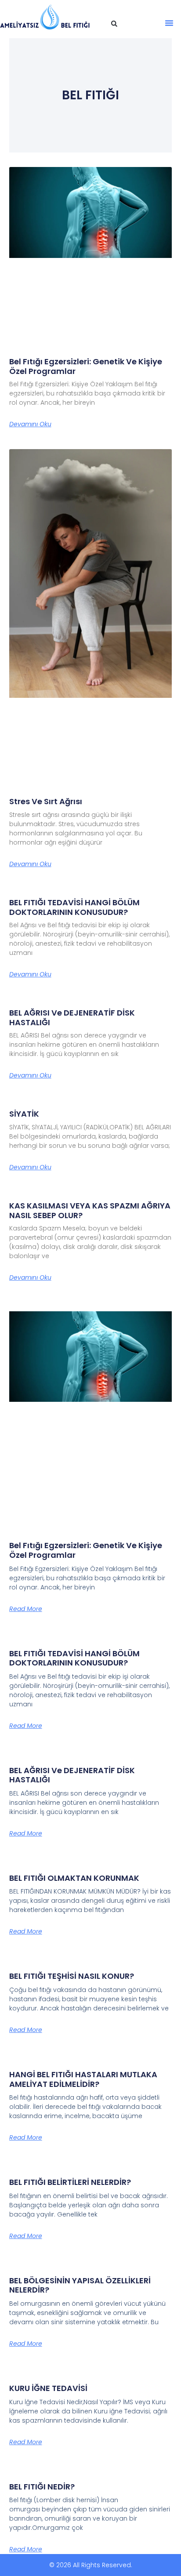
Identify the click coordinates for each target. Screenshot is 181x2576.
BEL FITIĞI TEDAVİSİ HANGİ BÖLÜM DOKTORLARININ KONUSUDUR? (74, 907)
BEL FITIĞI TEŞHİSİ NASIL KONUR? (72, 1976)
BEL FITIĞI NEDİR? (42, 2487)
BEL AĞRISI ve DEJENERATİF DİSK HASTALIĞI (72, 1018)
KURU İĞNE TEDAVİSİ (48, 2388)
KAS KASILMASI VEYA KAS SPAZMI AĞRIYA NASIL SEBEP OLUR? (90, 1210)
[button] (114, 24)
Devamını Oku (30, 424)
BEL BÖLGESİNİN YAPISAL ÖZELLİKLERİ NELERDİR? (80, 2285)
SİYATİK (24, 1114)
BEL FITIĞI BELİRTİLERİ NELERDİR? (70, 2182)
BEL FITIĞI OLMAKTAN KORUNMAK (74, 1878)
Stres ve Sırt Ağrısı (46, 801)
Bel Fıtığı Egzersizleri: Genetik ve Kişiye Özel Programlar (86, 366)
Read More (26, 1609)
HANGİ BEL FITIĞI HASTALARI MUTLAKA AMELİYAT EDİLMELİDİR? (83, 2079)
